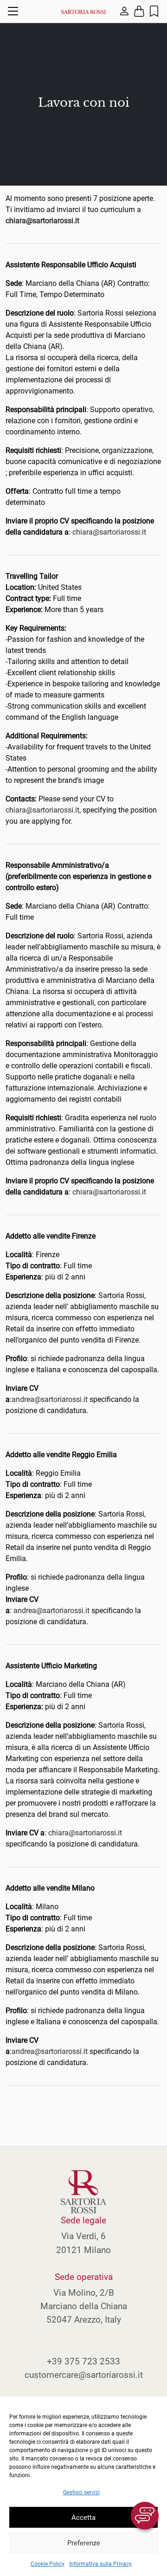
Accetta (83, 2518)
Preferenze (84, 2543)
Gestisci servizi (81, 2492)
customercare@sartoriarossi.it (84, 2375)
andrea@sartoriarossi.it (50, 1399)
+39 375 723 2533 (83, 2361)
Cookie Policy (48, 2564)
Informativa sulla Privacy (100, 2564)
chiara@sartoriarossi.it (109, 532)
